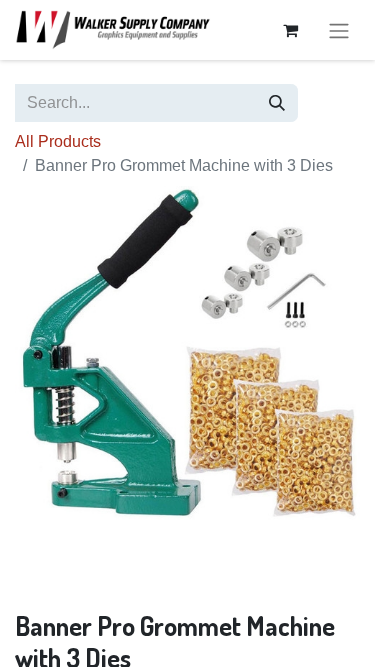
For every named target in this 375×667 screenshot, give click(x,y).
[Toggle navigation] (339, 30)
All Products (58, 141)
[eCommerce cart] (290, 30)
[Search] (277, 103)
